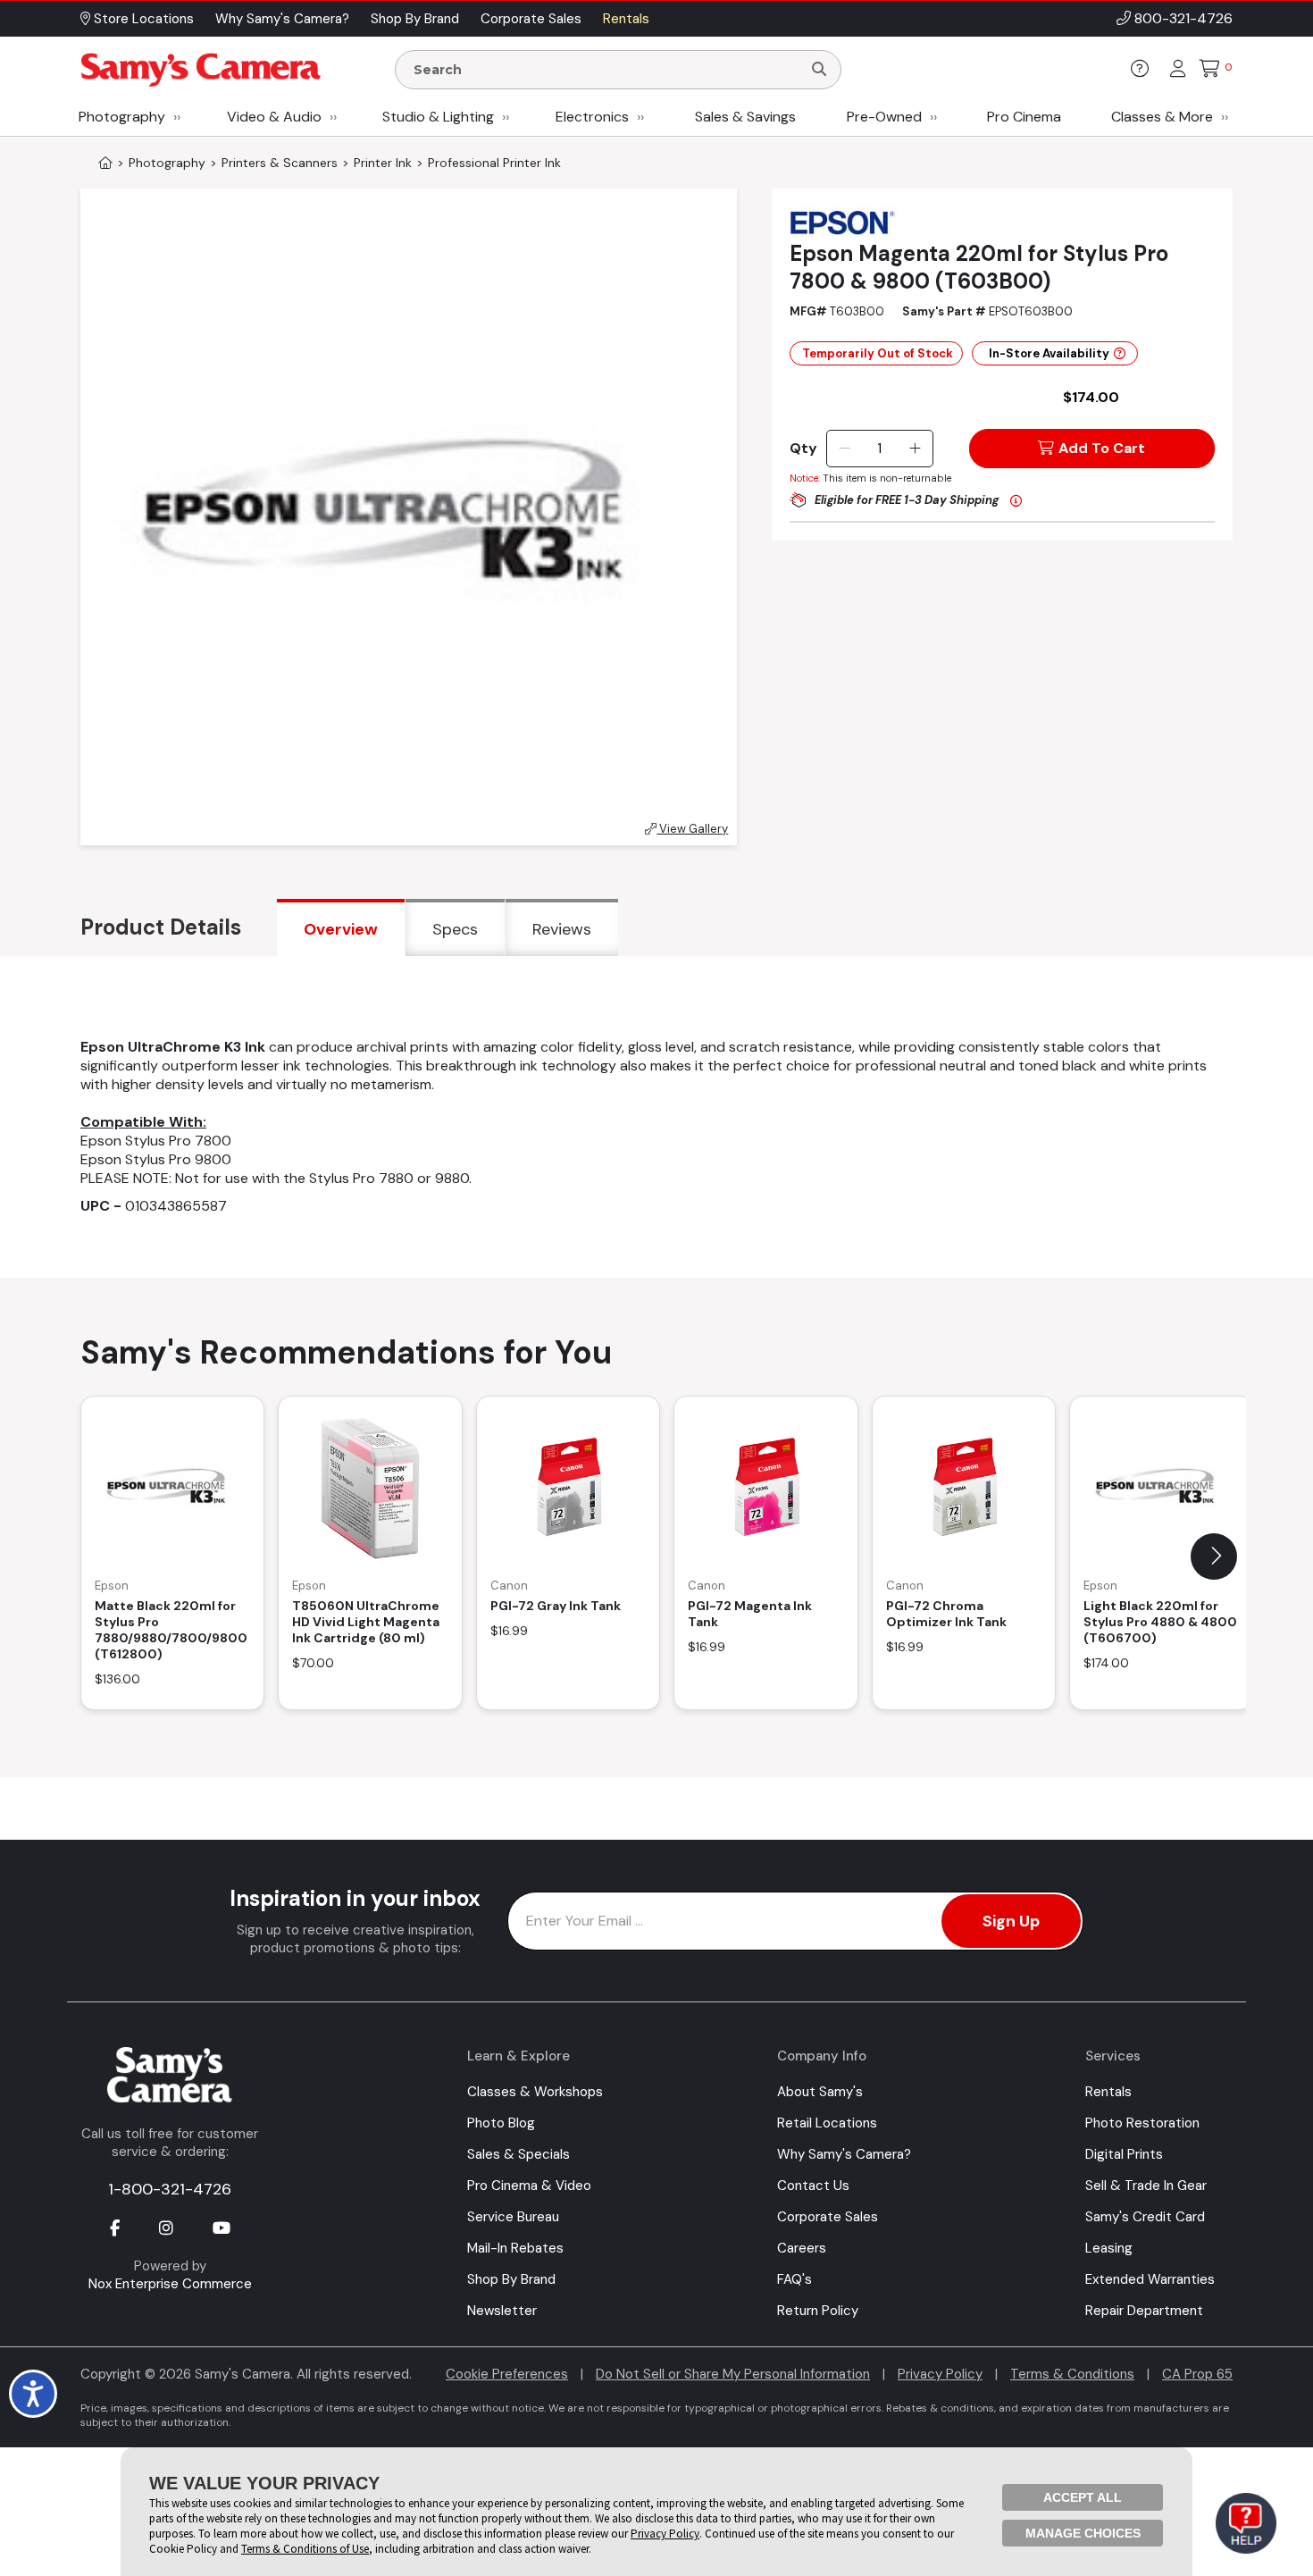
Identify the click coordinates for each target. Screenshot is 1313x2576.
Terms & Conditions (1072, 2374)
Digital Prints (1124, 2154)
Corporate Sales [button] (531, 19)
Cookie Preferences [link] (507, 2374)
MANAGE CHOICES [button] (1083, 2533)
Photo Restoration (1142, 2123)
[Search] (819, 70)
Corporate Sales (828, 2217)
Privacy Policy (940, 2374)
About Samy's (820, 2092)
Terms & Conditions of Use (305, 2549)
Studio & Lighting (438, 117)
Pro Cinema (1024, 117)
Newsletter (502, 2311)
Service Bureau (513, 2217)
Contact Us (813, 2186)
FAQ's (794, 2279)
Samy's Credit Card (1145, 2217)
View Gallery (692, 829)
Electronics (592, 117)
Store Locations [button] (142, 19)
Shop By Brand (511, 2279)
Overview (341, 929)
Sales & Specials (519, 2154)
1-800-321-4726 (170, 2189)
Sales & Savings (745, 117)
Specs (455, 929)
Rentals (1108, 2092)
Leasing (1109, 2248)
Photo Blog (501, 2123)
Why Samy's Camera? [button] (282, 19)
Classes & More (1162, 117)
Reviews (562, 929)
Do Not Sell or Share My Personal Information (733, 2374)
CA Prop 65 (1197, 2374)
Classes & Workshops (535, 2092)
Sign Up (1011, 1921)
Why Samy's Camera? (844, 2154)
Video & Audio (274, 117)
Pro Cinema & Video (529, 2186)
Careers (802, 2248)
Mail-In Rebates (515, 2248)
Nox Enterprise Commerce (170, 2284)
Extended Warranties (1150, 2279)
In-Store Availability (1049, 353)
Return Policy (818, 2311)
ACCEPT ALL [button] (1083, 2497)
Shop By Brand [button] (415, 19)
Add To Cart (1102, 448)
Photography (122, 117)
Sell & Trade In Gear (1146, 2186)
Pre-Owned (884, 117)
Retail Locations (827, 2123)
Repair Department (1144, 2311)
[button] (1214, 1557)
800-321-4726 (1183, 18)
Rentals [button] (626, 19)
